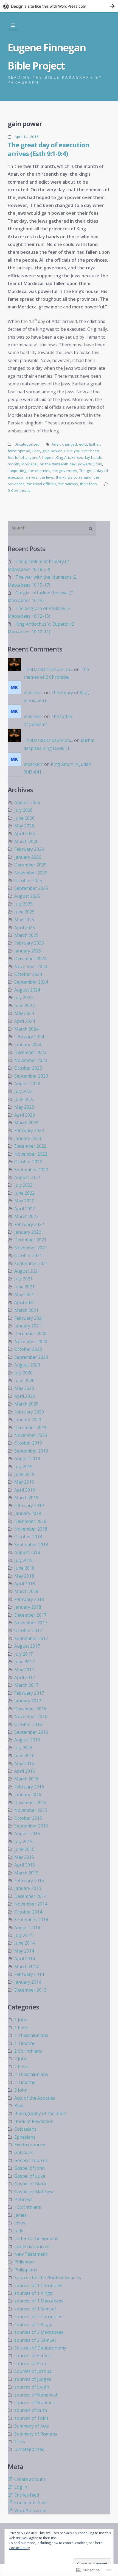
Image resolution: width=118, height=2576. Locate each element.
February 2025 (29, 943)
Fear (36, 451)
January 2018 (28, 1607)
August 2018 (27, 1552)
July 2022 (23, 1185)
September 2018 (31, 1545)
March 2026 (26, 841)
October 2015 (28, 1818)
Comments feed (30, 2503)
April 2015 (25, 1865)
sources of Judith (32, 2387)
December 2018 (30, 1521)
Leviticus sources (32, 2246)
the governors (65, 471)
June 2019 (24, 1474)
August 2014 (27, 1928)
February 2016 (29, 1787)
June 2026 (24, 818)
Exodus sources (30, 2145)
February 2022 (29, 1224)
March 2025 (26, 935)
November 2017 (31, 1623)
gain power (52, 451)
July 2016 (23, 1748)
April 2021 (25, 1302)
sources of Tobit (31, 2418)
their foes (88, 484)
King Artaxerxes (69, 457)
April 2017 (25, 1677)
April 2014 (25, 1959)
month (13, 464)
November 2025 (31, 873)
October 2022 (28, 1162)
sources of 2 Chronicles (38, 2317)
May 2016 (24, 1763)
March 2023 (26, 1123)
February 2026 (29, 849)
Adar (56, 444)
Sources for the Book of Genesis (48, 2277)
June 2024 (24, 1006)
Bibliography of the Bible (40, 2113)
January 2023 (28, 1138)
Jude (19, 2231)
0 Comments (19, 490)
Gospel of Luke (30, 2176)
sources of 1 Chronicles (38, 2285)
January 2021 (28, 1326)
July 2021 (23, 1279)
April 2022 (25, 1209)
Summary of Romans (36, 2434)
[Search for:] (52, 528)
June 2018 (24, 1568)
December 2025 (30, 865)
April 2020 (25, 1396)
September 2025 (31, 888)
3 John (21, 2090)
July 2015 (23, 1841)
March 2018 (26, 1591)
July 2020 (23, 1373)
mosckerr (33, 692)
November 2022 (31, 1154)
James (20, 2215)
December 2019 (30, 1428)
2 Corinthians (28, 2051)
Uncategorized (27, 444)
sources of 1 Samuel (35, 2309)
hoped (48, 457)
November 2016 (31, 1716)
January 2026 (28, 857)
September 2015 (31, 1826)
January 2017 (28, 1701)
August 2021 (27, 1271)
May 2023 (24, 1107)
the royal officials (41, 484)
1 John (21, 2020)
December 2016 (30, 1709)
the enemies (39, 471)
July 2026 (23, 810)
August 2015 (27, 1834)
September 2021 (31, 1263)
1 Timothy (25, 2043)
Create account (30, 2479)
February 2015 (29, 1881)
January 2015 (28, 1888)
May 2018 (24, 1576)
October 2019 (28, 1443)
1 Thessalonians (31, 2035)
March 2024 (26, 1029)
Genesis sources (31, 2160)
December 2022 (30, 1146)
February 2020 (29, 1412)
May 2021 (24, 1294)
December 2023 (30, 1052)
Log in (21, 2487)
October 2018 (28, 1537)
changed (69, 444)
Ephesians (25, 2137)
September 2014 (31, 1920)
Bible (19, 2106)
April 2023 (25, 1115)
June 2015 (24, 1849)
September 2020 (31, 1357)
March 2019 (26, 1498)
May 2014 (24, 1951)
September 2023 (31, 1076)
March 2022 (26, 1216)
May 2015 (24, 1857)
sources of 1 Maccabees (39, 2301)
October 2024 (28, 974)
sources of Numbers (35, 2403)
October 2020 (28, 1349)
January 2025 (28, 951)
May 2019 (24, 1482)
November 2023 (31, 1060)
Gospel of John (29, 2168)
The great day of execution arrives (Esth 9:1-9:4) (48, 149)
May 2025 (24, 920)
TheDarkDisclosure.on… (48, 669)
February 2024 (29, 1037)
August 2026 (27, 802)
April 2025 (25, 927)
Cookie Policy (19, 2548)
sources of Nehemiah (36, 2395)
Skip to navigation (13, 25)
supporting (17, 471)
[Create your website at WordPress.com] (59, 6)
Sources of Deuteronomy (40, 2348)
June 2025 (24, 912)
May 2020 (24, 1388)
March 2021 (26, 1310)
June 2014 (24, 1943)
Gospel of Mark (30, 2184)
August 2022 (27, 1177)
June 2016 (24, 1755)
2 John (21, 2059)
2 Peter (22, 2067)
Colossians (25, 2129)
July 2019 (23, 1467)
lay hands (93, 457)
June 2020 (24, 1381)
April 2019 (25, 1490)
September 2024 (31, 982)
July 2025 (23, 904)
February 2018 (29, 1599)
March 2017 (26, 1685)
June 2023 (24, 1099)
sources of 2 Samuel (35, 2340)
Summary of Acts (32, 2426)
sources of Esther (32, 2356)
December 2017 (30, 1615)
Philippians (26, 2270)
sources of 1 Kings (33, 2293)
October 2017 (28, 1630)
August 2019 (27, 1459)
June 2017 (24, 1662)
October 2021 (28, 1255)
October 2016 (28, 1724)
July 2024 (23, 998)
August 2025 (27, 896)
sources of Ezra (30, 2364)
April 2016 (25, 1771)
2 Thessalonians (31, 2074)
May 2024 (24, 1013)
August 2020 (27, 1365)
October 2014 (28, 1912)
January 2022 (28, 1232)
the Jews (47, 477)
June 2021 (24, 1287)
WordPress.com (30, 2511)
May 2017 (24, 1670)
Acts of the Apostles (35, 2098)
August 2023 (27, 1084)
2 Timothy (25, 2082)
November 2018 (31, 1529)
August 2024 (27, 990)
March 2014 (26, 1967)
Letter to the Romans (36, 2238)
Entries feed (27, 2495)
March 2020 (26, 1404)
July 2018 (23, 1560)
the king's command (74, 477)
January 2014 (28, 1982)
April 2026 (25, 833)
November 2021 (31, 1248)
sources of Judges (33, 2379)
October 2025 (28, 880)
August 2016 (27, 1740)
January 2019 (28, 1513)
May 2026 (24, 826)
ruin (99, 464)
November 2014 (31, 1904)
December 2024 (30, 959)
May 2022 (24, 1201)
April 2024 (25, 1021)
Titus (20, 2442)
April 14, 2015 (27, 137)
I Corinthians (28, 2207)
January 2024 (28, 1045)
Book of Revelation (34, 2121)
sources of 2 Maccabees (39, 2332)
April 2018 (25, 1584)
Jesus (20, 2223)
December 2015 (30, 1802)
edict (83, 444)
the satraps (68, 484)
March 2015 (26, 1873)
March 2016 (26, 1779)
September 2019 (31, 1451)
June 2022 (24, 1193)
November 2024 (31, 967)
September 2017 (31, 1638)
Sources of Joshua (33, 2371)
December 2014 (30, 1896)
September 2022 (31, 1170)
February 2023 (29, 1130)
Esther (95, 444)
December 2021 (30, 1240)
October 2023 (28, 1068)
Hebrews (23, 2199)
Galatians (24, 2152)
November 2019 (31, 1435)
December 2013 (30, 1990)
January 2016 (28, 1794)
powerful (86, 464)
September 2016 (31, 1732)
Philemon (24, 2262)
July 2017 (23, 1654)
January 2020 (28, 1420)
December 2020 (30, 1333)
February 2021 (29, 1318)
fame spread (19, 451)
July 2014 (23, 1935)
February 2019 (29, 1506)
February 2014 (29, 1974)
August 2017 (27, 1646)
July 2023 (23, 1091)
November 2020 (31, 1341)
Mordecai (29, 464)
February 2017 (29, 1693)
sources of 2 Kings (33, 2324)
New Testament (31, 2254)
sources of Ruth (31, 2410)
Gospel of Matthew (34, 2192)
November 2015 (31, 1810)
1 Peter (22, 2028)
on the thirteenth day (58, 464)
